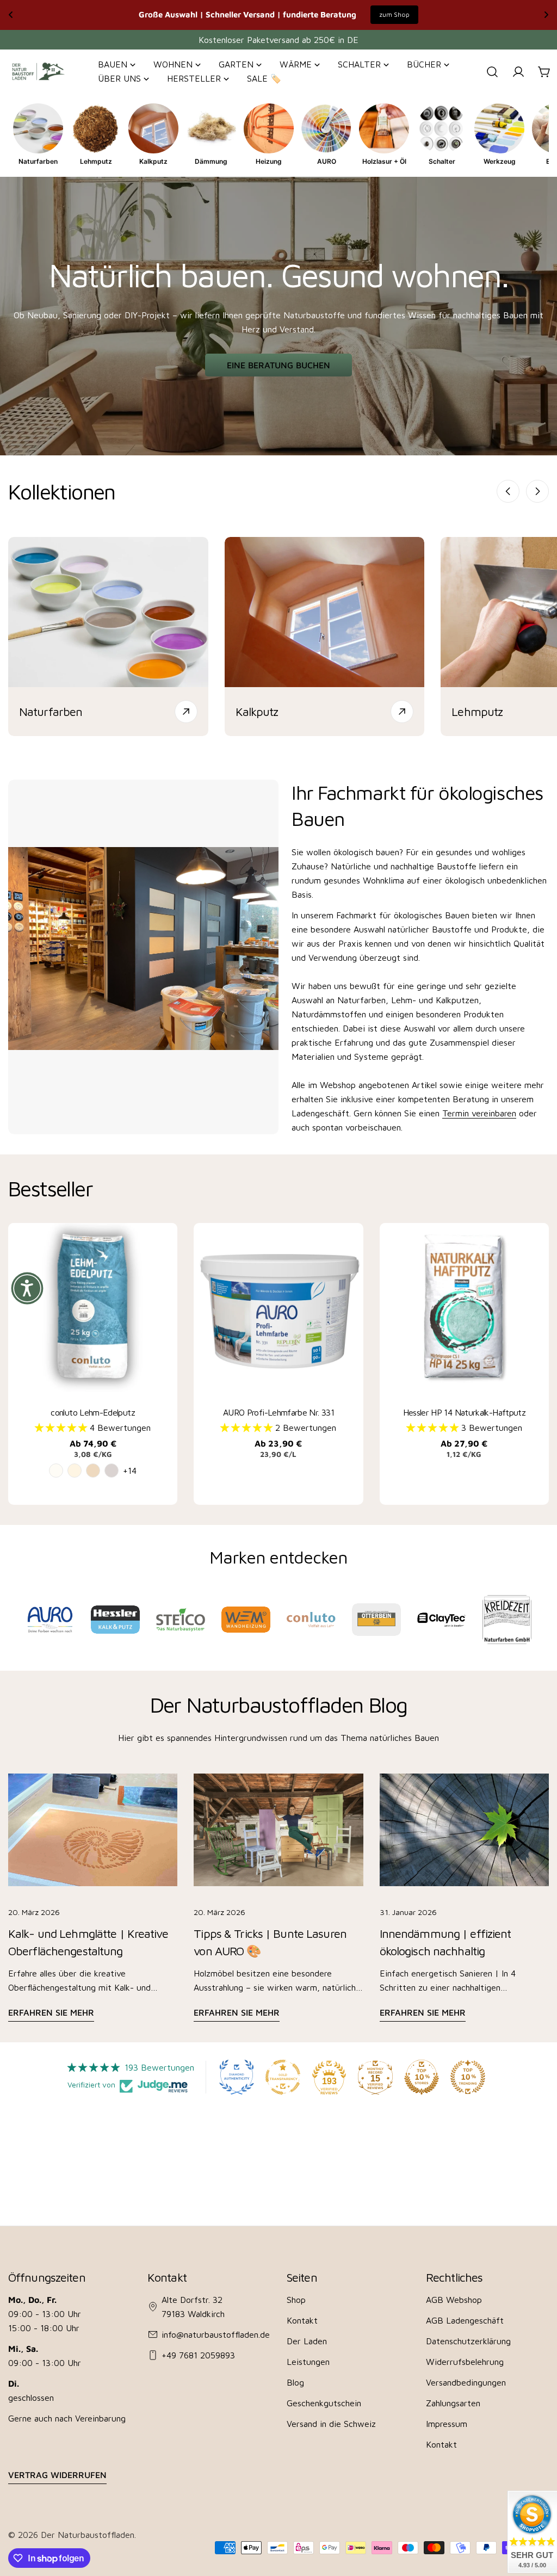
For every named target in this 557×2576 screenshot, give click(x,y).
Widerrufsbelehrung (465, 2362)
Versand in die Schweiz (331, 2424)
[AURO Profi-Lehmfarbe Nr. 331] (278, 1308)
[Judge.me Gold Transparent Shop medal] (283, 2077)
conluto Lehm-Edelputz (93, 1412)
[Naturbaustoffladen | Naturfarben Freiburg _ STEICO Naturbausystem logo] (180, 1620)
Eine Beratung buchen (278, 365)
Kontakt (302, 2320)
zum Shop (394, 14)
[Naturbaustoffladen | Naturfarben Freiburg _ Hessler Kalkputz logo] (115, 1620)
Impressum (447, 2424)
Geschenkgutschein (324, 2403)
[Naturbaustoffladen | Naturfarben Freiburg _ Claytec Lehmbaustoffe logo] (441, 1620)
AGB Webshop (454, 2300)
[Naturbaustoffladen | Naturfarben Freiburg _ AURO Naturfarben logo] (50, 1620)
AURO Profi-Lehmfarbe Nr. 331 (278, 1412)
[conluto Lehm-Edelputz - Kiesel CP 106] (112, 1471)
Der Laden (307, 2341)
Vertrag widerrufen (57, 2475)
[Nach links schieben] (508, 491)
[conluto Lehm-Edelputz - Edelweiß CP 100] (56, 1471)
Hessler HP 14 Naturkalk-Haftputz (465, 1412)
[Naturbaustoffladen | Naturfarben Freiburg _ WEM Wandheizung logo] (246, 1619)
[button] (62, 1428)
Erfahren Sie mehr (51, 2012)
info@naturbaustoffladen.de (216, 2334)
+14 (130, 1471)
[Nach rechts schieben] (537, 491)
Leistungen (308, 2362)
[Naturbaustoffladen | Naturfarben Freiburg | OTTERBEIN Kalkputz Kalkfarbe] (376, 1620)
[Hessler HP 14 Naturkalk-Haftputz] (464, 1308)
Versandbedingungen (466, 2382)
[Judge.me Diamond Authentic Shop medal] (237, 2077)
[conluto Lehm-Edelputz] (93, 1308)
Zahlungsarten (453, 2403)
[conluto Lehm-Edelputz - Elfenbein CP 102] (75, 1471)
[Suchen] (492, 72)
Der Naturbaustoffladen (88, 2535)
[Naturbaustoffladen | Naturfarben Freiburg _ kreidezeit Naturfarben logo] (507, 1619)
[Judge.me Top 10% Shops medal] (422, 2077)
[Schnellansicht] (163, 1245)
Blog (295, 2382)
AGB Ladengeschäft (465, 2320)
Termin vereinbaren (479, 1113)
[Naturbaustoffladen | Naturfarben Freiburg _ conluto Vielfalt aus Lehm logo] (311, 1619)
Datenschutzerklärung (468, 2341)
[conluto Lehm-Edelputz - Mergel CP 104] (93, 1471)
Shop (296, 2300)
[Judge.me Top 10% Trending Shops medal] (468, 2077)
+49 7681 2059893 (198, 2355)
